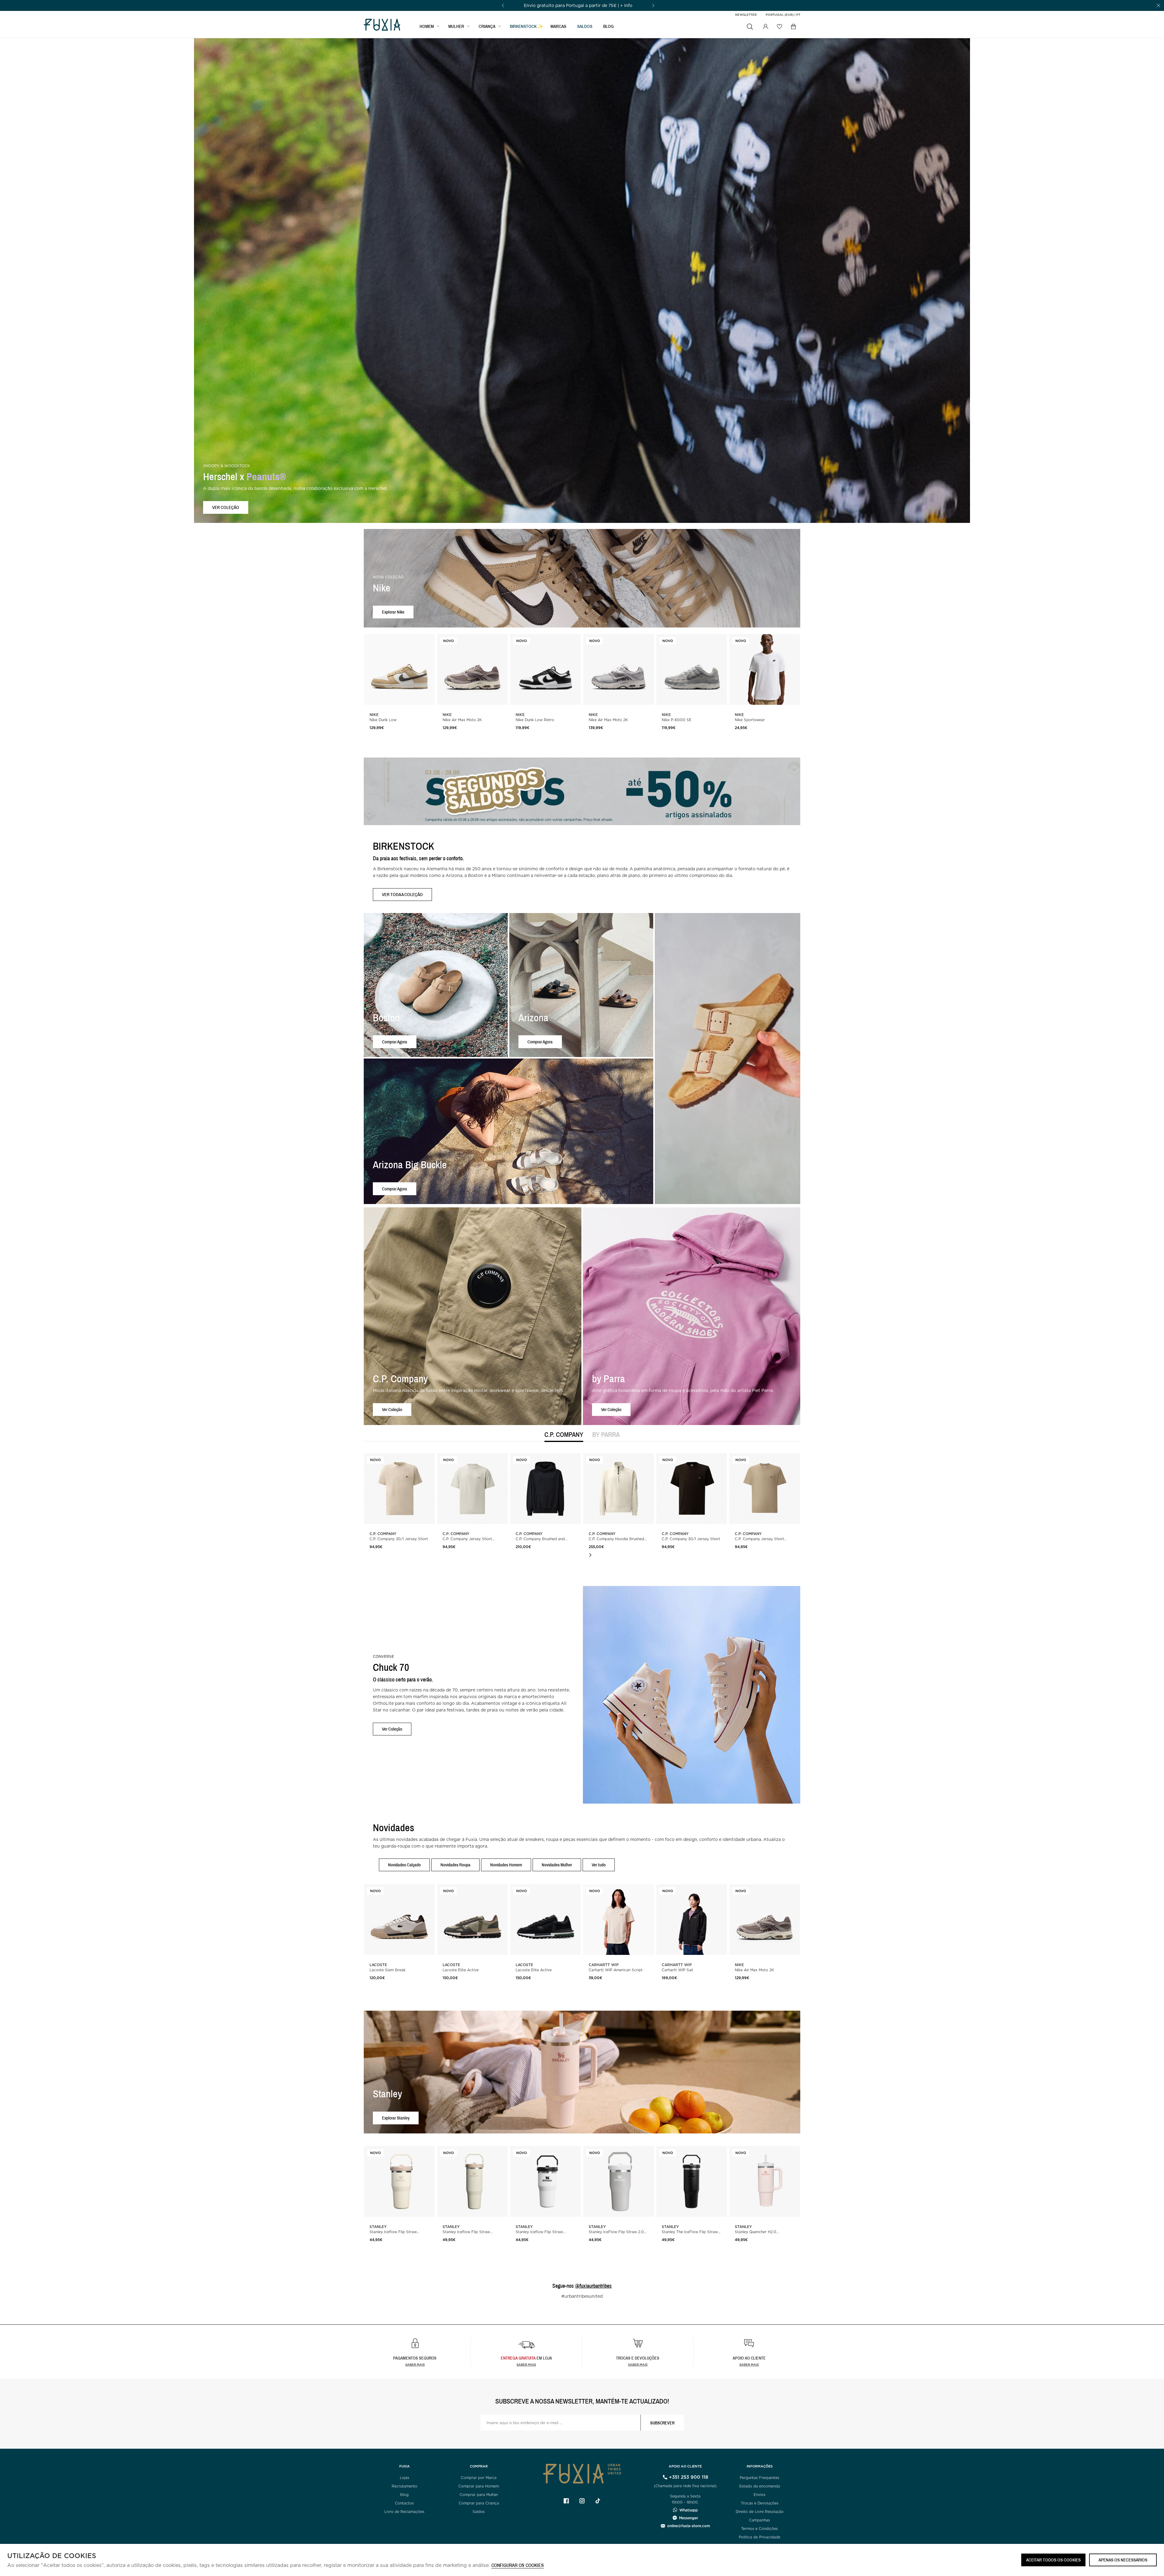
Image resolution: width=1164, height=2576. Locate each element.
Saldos (479, 2512)
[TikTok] (598, 2501)
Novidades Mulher (557, 1865)
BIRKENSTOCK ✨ (527, 26)
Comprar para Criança (479, 2503)
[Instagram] (582, 2501)
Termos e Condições (759, 2529)
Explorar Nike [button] (393, 612)
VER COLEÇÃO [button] (226, 507)
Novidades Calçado (404, 1865)
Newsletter (746, 15)
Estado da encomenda (760, 2486)
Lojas (405, 2478)
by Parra (606, 1435)
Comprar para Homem (479, 2486)
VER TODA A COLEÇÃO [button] (402, 894)
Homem (427, 26)
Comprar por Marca (479, 2478)
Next (590, 1555)
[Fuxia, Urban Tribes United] (382, 25)
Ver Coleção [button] (392, 1409)
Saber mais (415, 2364)
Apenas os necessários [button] (1123, 2560)
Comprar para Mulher (479, 2495)
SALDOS (585, 26)
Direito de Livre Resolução (760, 2512)
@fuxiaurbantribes (593, 2286)
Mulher (456, 26)
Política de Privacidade (759, 2537)
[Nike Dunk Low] (399, 669)
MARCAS (558, 26)
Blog (609, 26)
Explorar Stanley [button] (396, 2118)
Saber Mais (526, 2364)
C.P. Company (564, 1435)
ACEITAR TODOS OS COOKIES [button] (1053, 2560)
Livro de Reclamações (404, 2512)
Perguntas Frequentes (759, 2478)
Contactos (404, 2503)
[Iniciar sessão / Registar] (765, 27)
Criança (487, 26)
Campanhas (759, 2520)
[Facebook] (566, 2501)
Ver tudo (599, 1865)
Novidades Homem (506, 1865)
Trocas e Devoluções (760, 2503)
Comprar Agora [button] (395, 1041)
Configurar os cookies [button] (518, 2566)
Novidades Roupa (455, 1865)
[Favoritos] (779, 26)
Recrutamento (405, 2486)
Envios (759, 2495)
